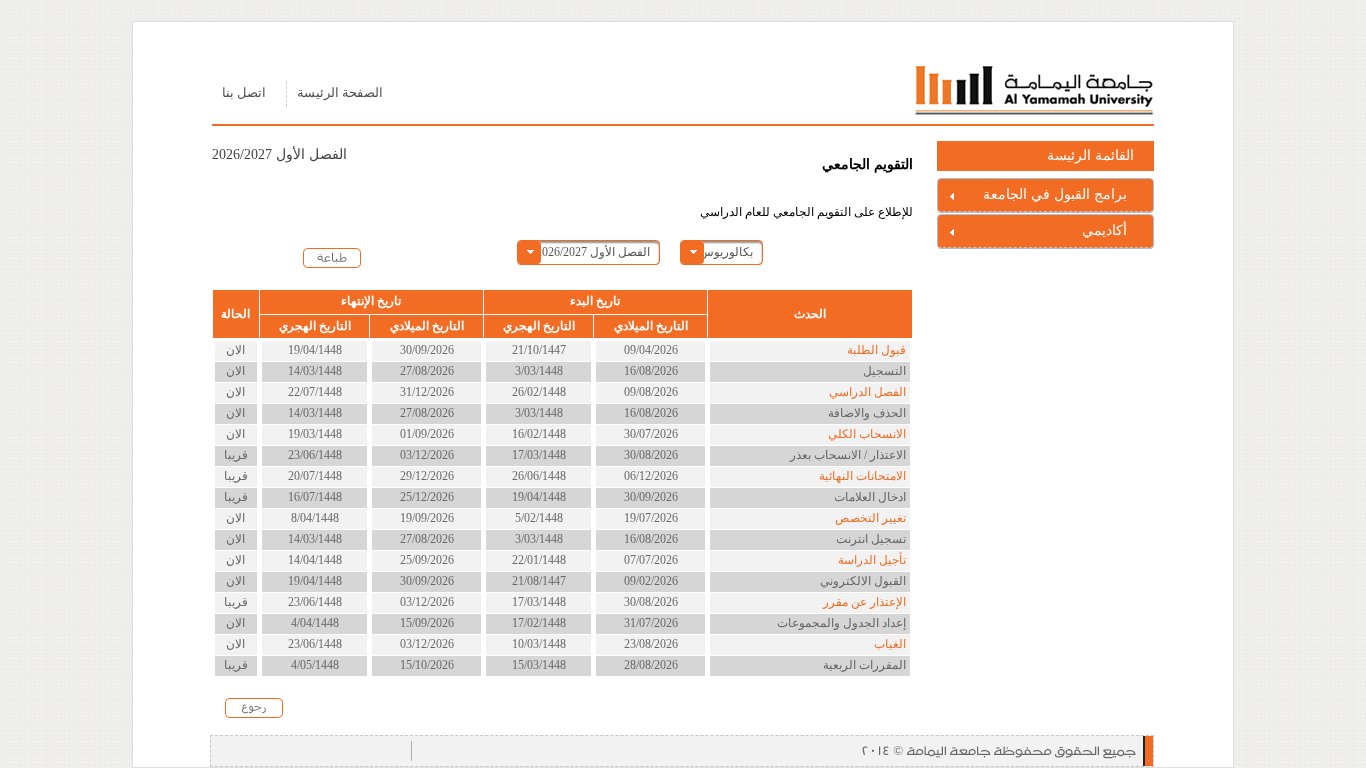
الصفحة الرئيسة (340, 93)
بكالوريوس (726, 252)
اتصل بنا (244, 93)
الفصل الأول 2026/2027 (593, 252)
